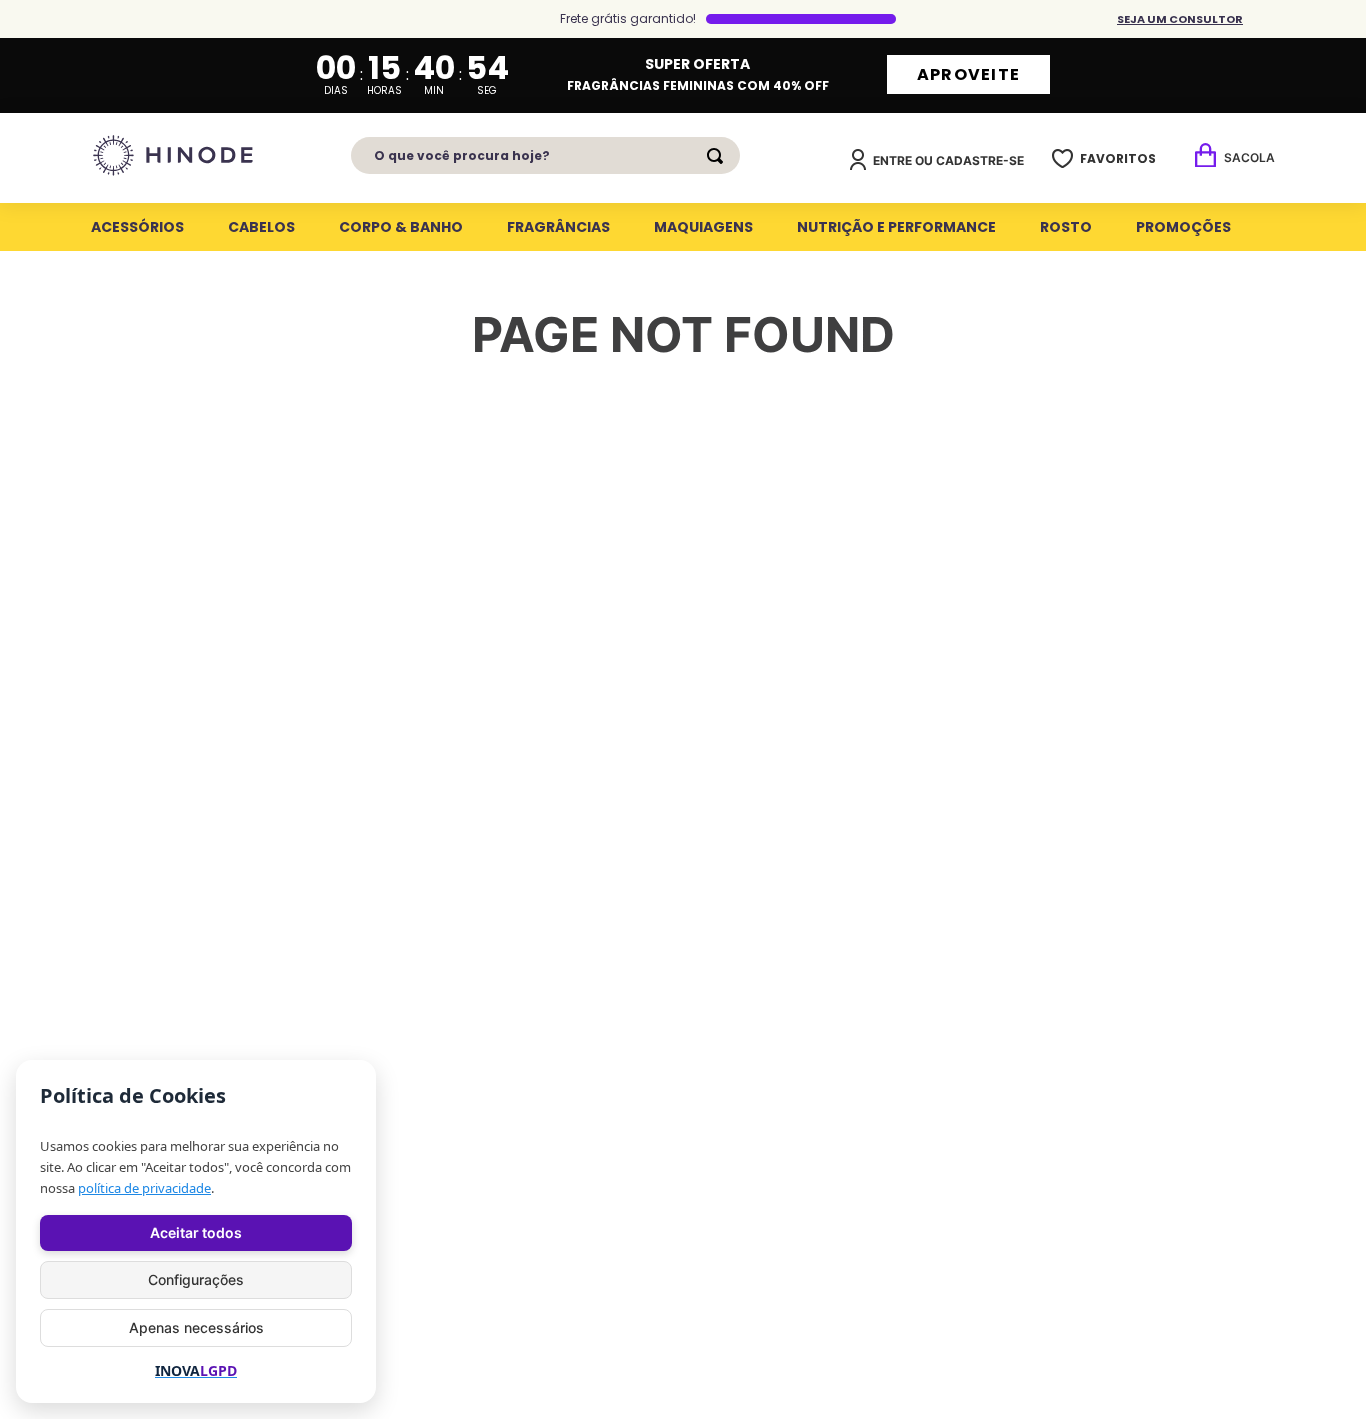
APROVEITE (969, 74)
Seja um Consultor (1180, 19)
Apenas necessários (196, 1327)
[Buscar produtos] (719, 156)
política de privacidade (144, 1188)
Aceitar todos (196, 1232)
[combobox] (545, 155)
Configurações (196, 1279)
